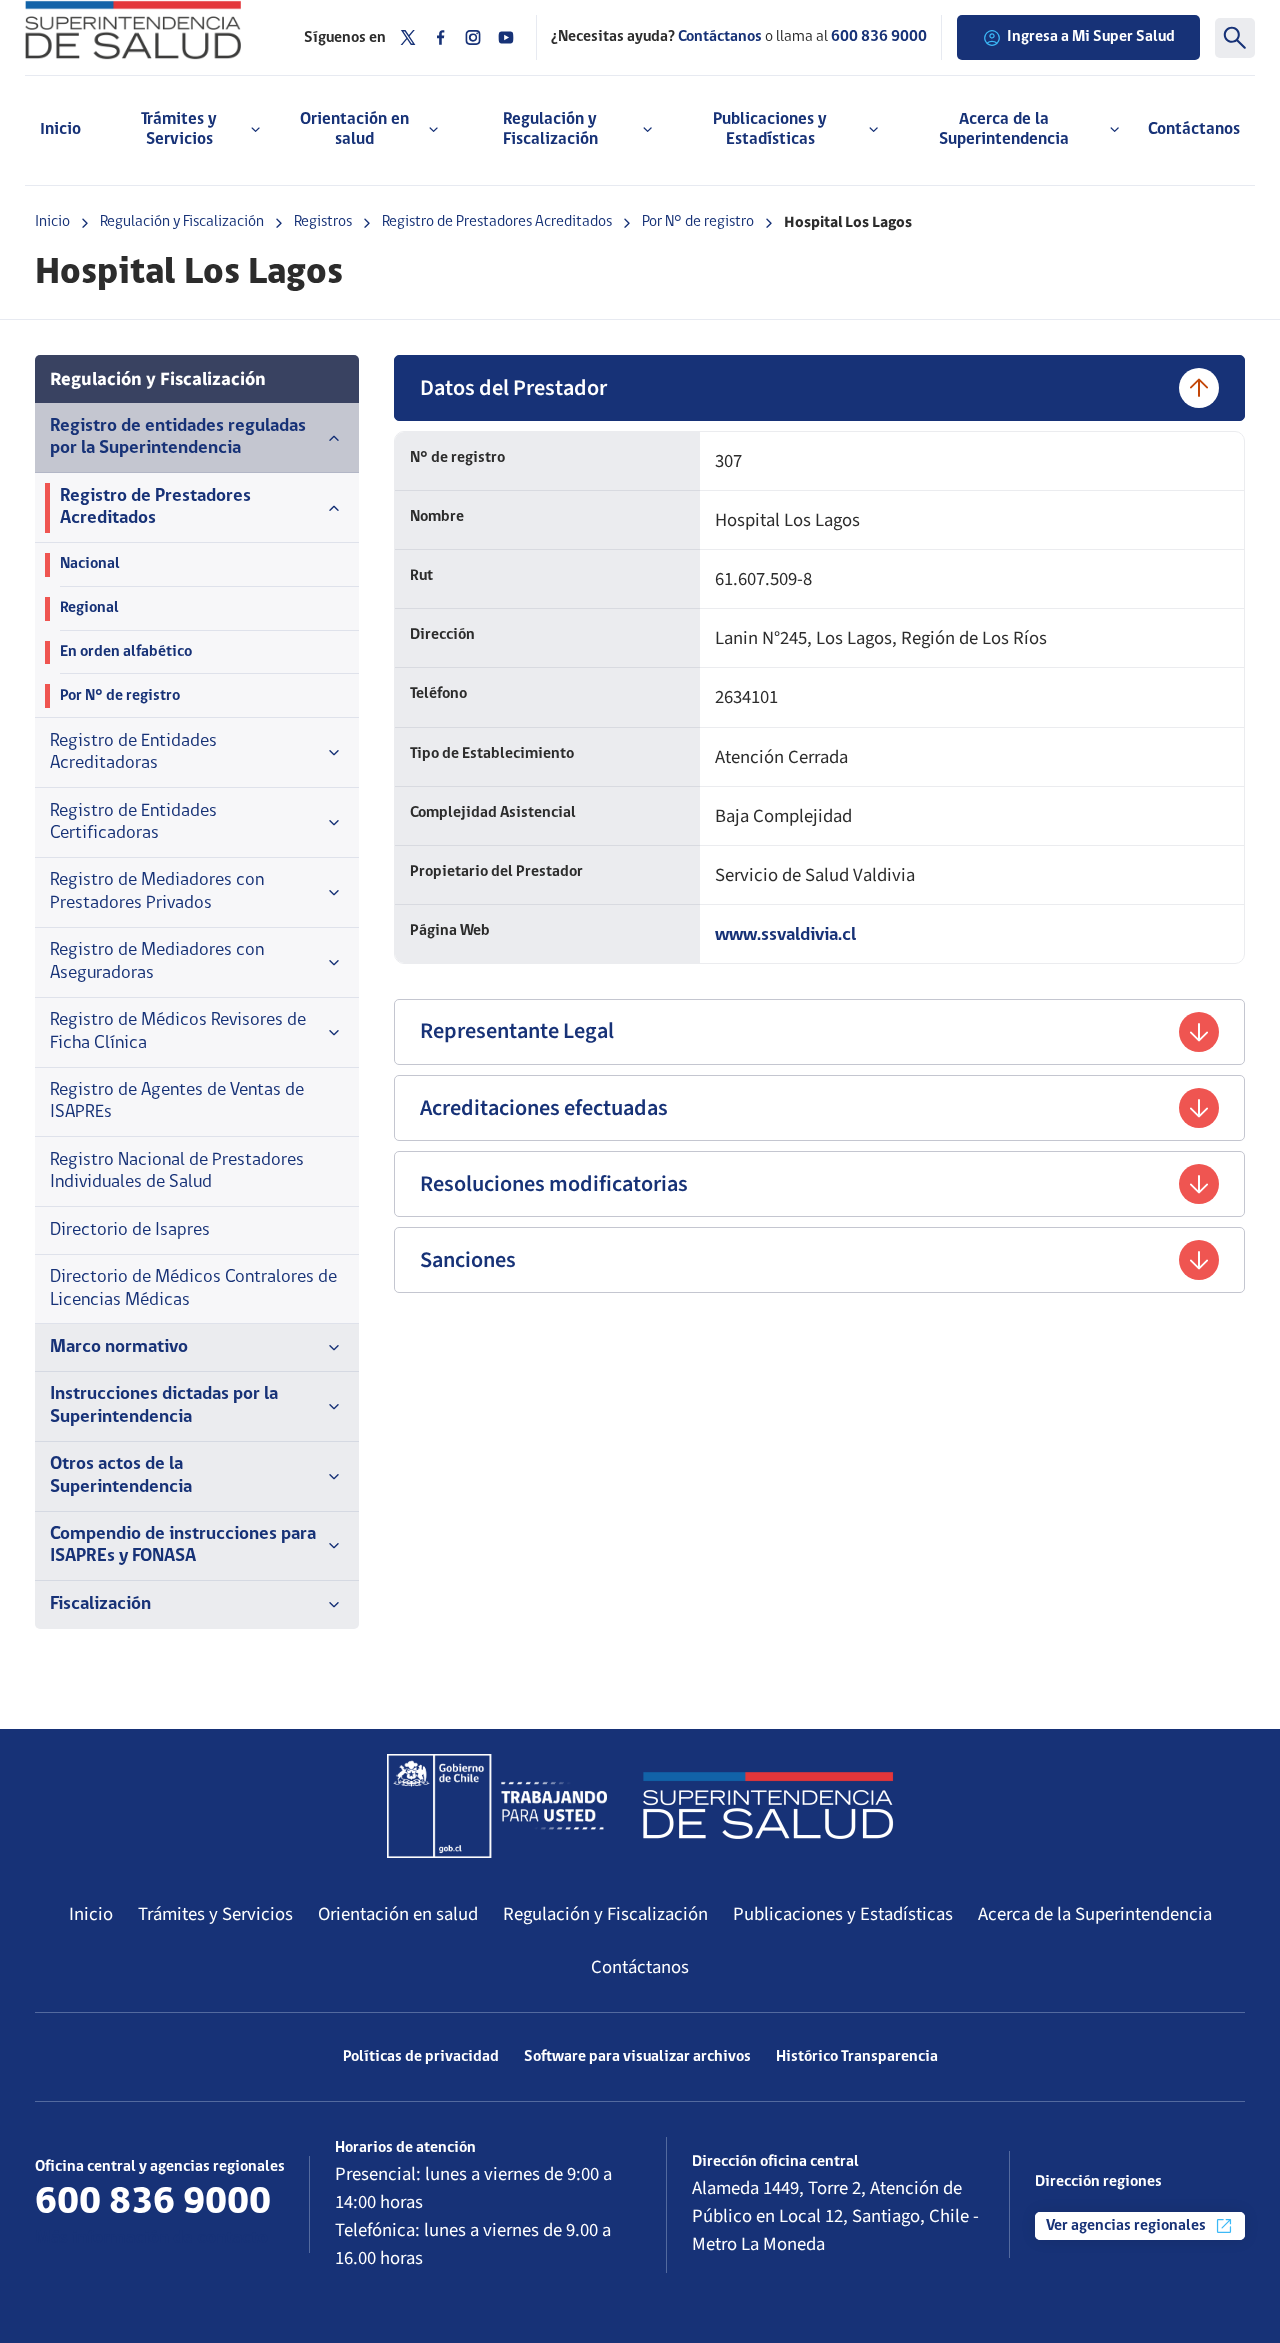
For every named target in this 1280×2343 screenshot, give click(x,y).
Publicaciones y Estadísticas (843, 1914)
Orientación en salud (398, 1914)
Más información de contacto (151, 2238)
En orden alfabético (126, 652)
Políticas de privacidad (421, 2057)
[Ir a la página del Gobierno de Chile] (497, 1806)
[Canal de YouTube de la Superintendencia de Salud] (506, 37)
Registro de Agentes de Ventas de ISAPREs (177, 1101)
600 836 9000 (879, 37)
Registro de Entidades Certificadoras (133, 822)
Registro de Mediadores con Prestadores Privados (157, 891)
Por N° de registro (698, 222)
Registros (323, 222)
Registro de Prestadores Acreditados (497, 222)
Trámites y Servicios (215, 1914)
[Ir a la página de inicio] (149, 30)
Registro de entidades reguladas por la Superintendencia (178, 437)
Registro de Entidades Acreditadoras (133, 752)
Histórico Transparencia (857, 2057)
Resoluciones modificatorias (554, 1184)
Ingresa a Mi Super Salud (1091, 37)
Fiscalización (100, 1604)
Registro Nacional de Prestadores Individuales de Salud (177, 1171)
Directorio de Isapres (130, 1230)
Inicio (60, 129)
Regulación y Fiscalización (182, 222)
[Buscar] (1235, 38)
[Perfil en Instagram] (473, 37)
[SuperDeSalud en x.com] (408, 37)
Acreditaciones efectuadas (544, 1108)
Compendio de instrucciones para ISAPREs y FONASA (183, 1545)
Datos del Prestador (513, 388)
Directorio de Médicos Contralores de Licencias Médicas (193, 1288)
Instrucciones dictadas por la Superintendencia (164, 1405)
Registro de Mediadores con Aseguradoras (157, 961)
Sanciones (468, 1260)
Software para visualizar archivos (637, 2057)
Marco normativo (119, 1347)
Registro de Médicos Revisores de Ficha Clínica (178, 1031)
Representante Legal (517, 1031)
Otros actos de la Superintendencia (121, 1475)
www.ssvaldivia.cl (785, 935)
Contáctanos (1194, 129)
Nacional (90, 564)
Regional (89, 608)
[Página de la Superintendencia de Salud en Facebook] (441, 37)
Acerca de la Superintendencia (1095, 1914)
